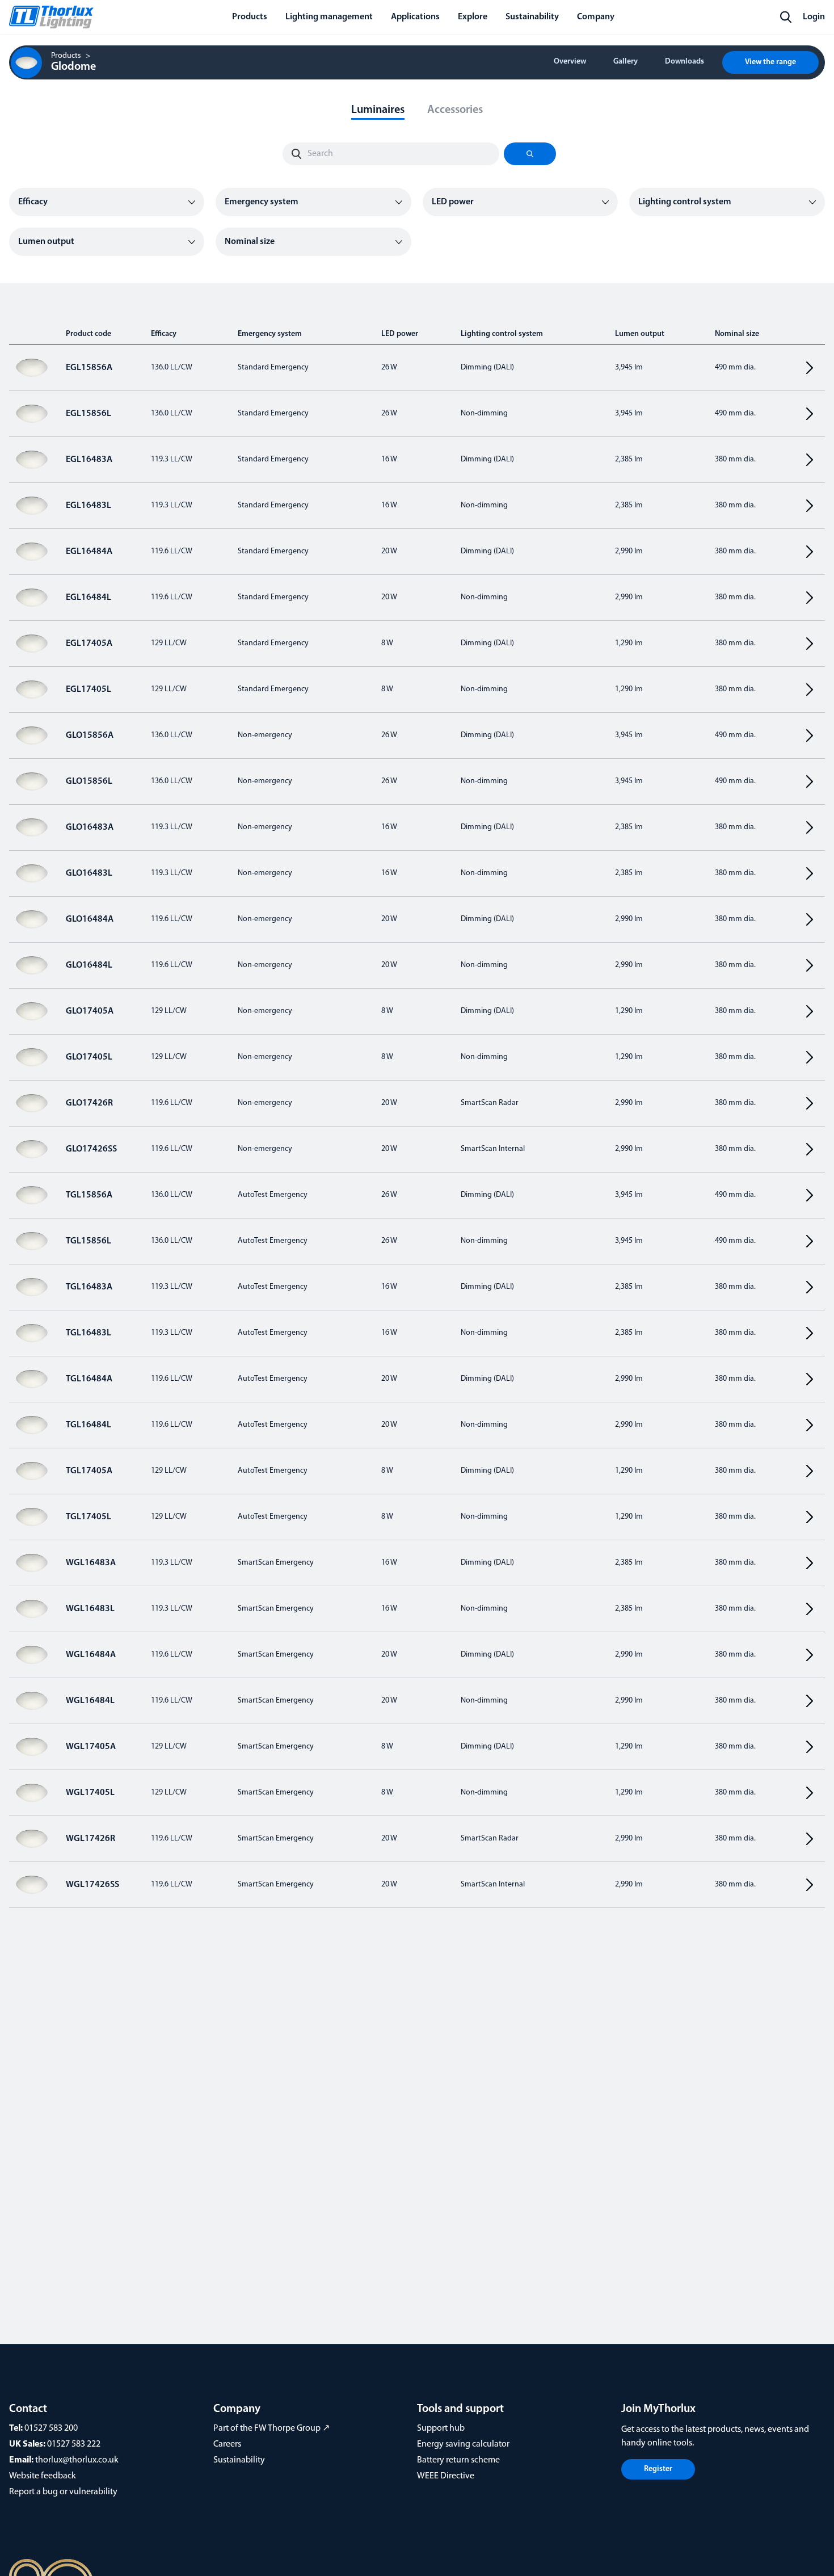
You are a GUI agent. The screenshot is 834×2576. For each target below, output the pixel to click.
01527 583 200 (51, 2428)
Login (814, 17)
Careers (227, 2444)
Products (66, 56)
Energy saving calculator (463, 2444)
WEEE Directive (446, 2476)
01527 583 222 (74, 2444)
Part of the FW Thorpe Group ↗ (271, 2428)
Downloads (685, 62)
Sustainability (239, 2460)
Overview (570, 62)
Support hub (441, 2428)
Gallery (625, 62)
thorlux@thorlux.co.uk (77, 2460)
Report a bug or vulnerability (63, 2492)
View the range (770, 62)
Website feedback (43, 2476)
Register (658, 2469)
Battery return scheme (458, 2460)
